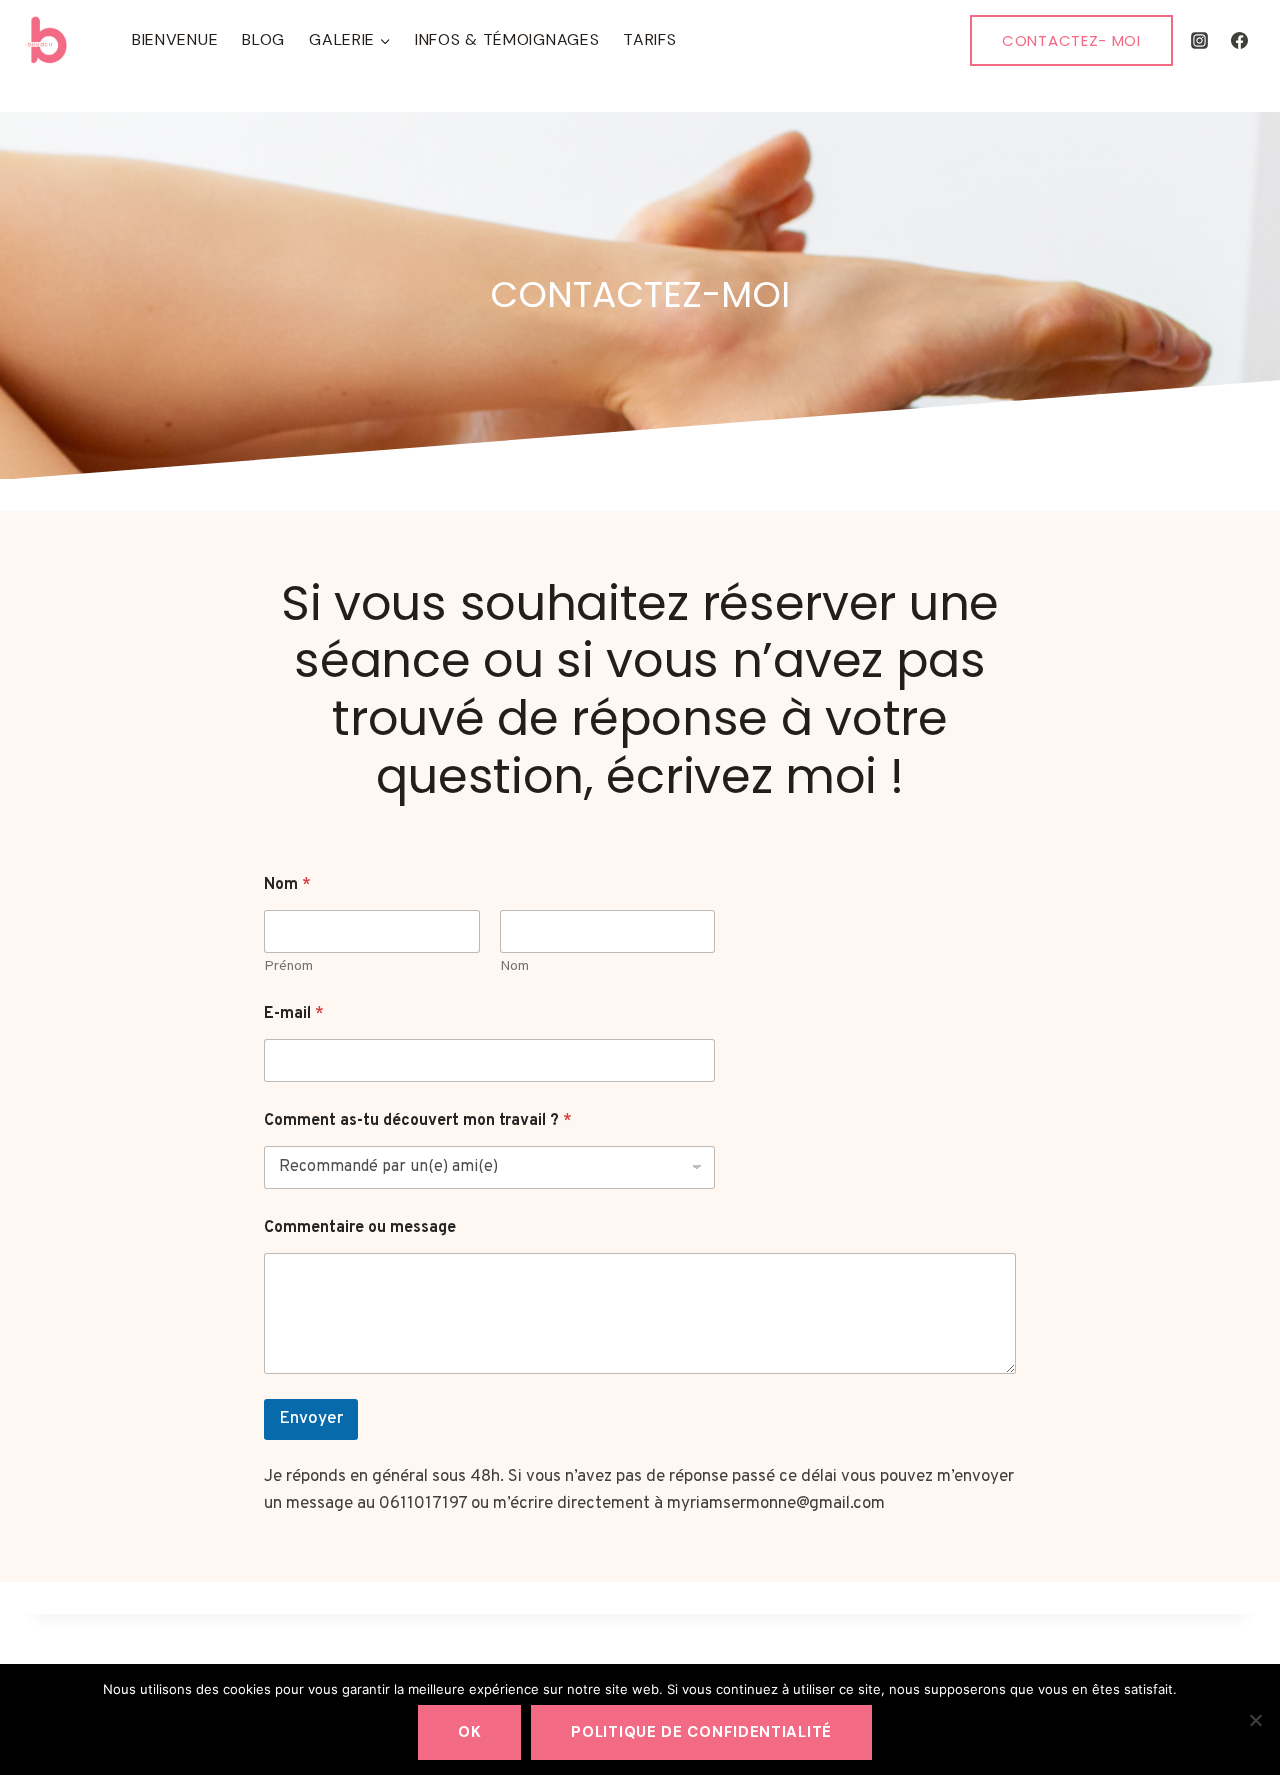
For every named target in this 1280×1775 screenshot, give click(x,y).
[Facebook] (1239, 40)
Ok (469, 1732)
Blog (263, 39)
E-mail (294, 1014)
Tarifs (649, 39)
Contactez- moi (1071, 40)
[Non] (1255, 1720)
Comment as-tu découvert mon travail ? (418, 1121)
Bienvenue (175, 39)
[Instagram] (1200, 40)
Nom (514, 966)
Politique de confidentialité (701, 1732)
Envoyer (311, 1419)
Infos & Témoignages (507, 39)
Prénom (288, 966)
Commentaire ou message (360, 1228)
